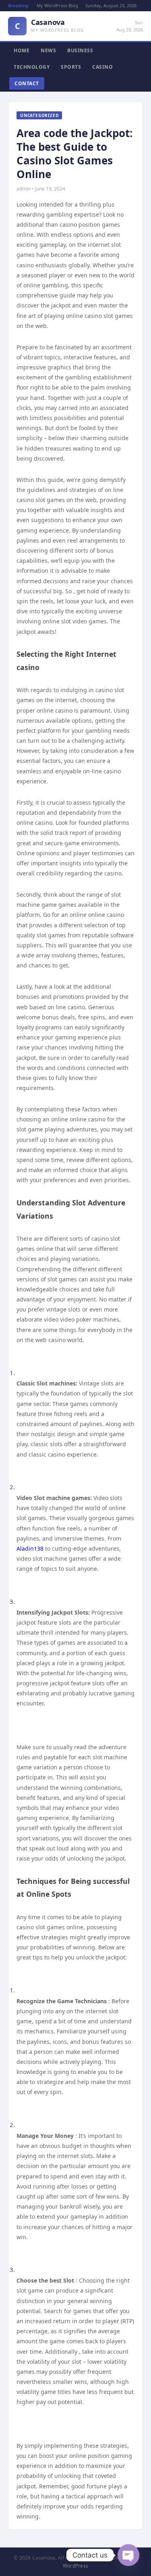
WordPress (76, 2566)
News (48, 50)
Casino (102, 67)
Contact (27, 83)
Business (80, 50)
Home (22, 50)
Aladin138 (30, 1548)
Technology (32, 67)
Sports (71, 67)
